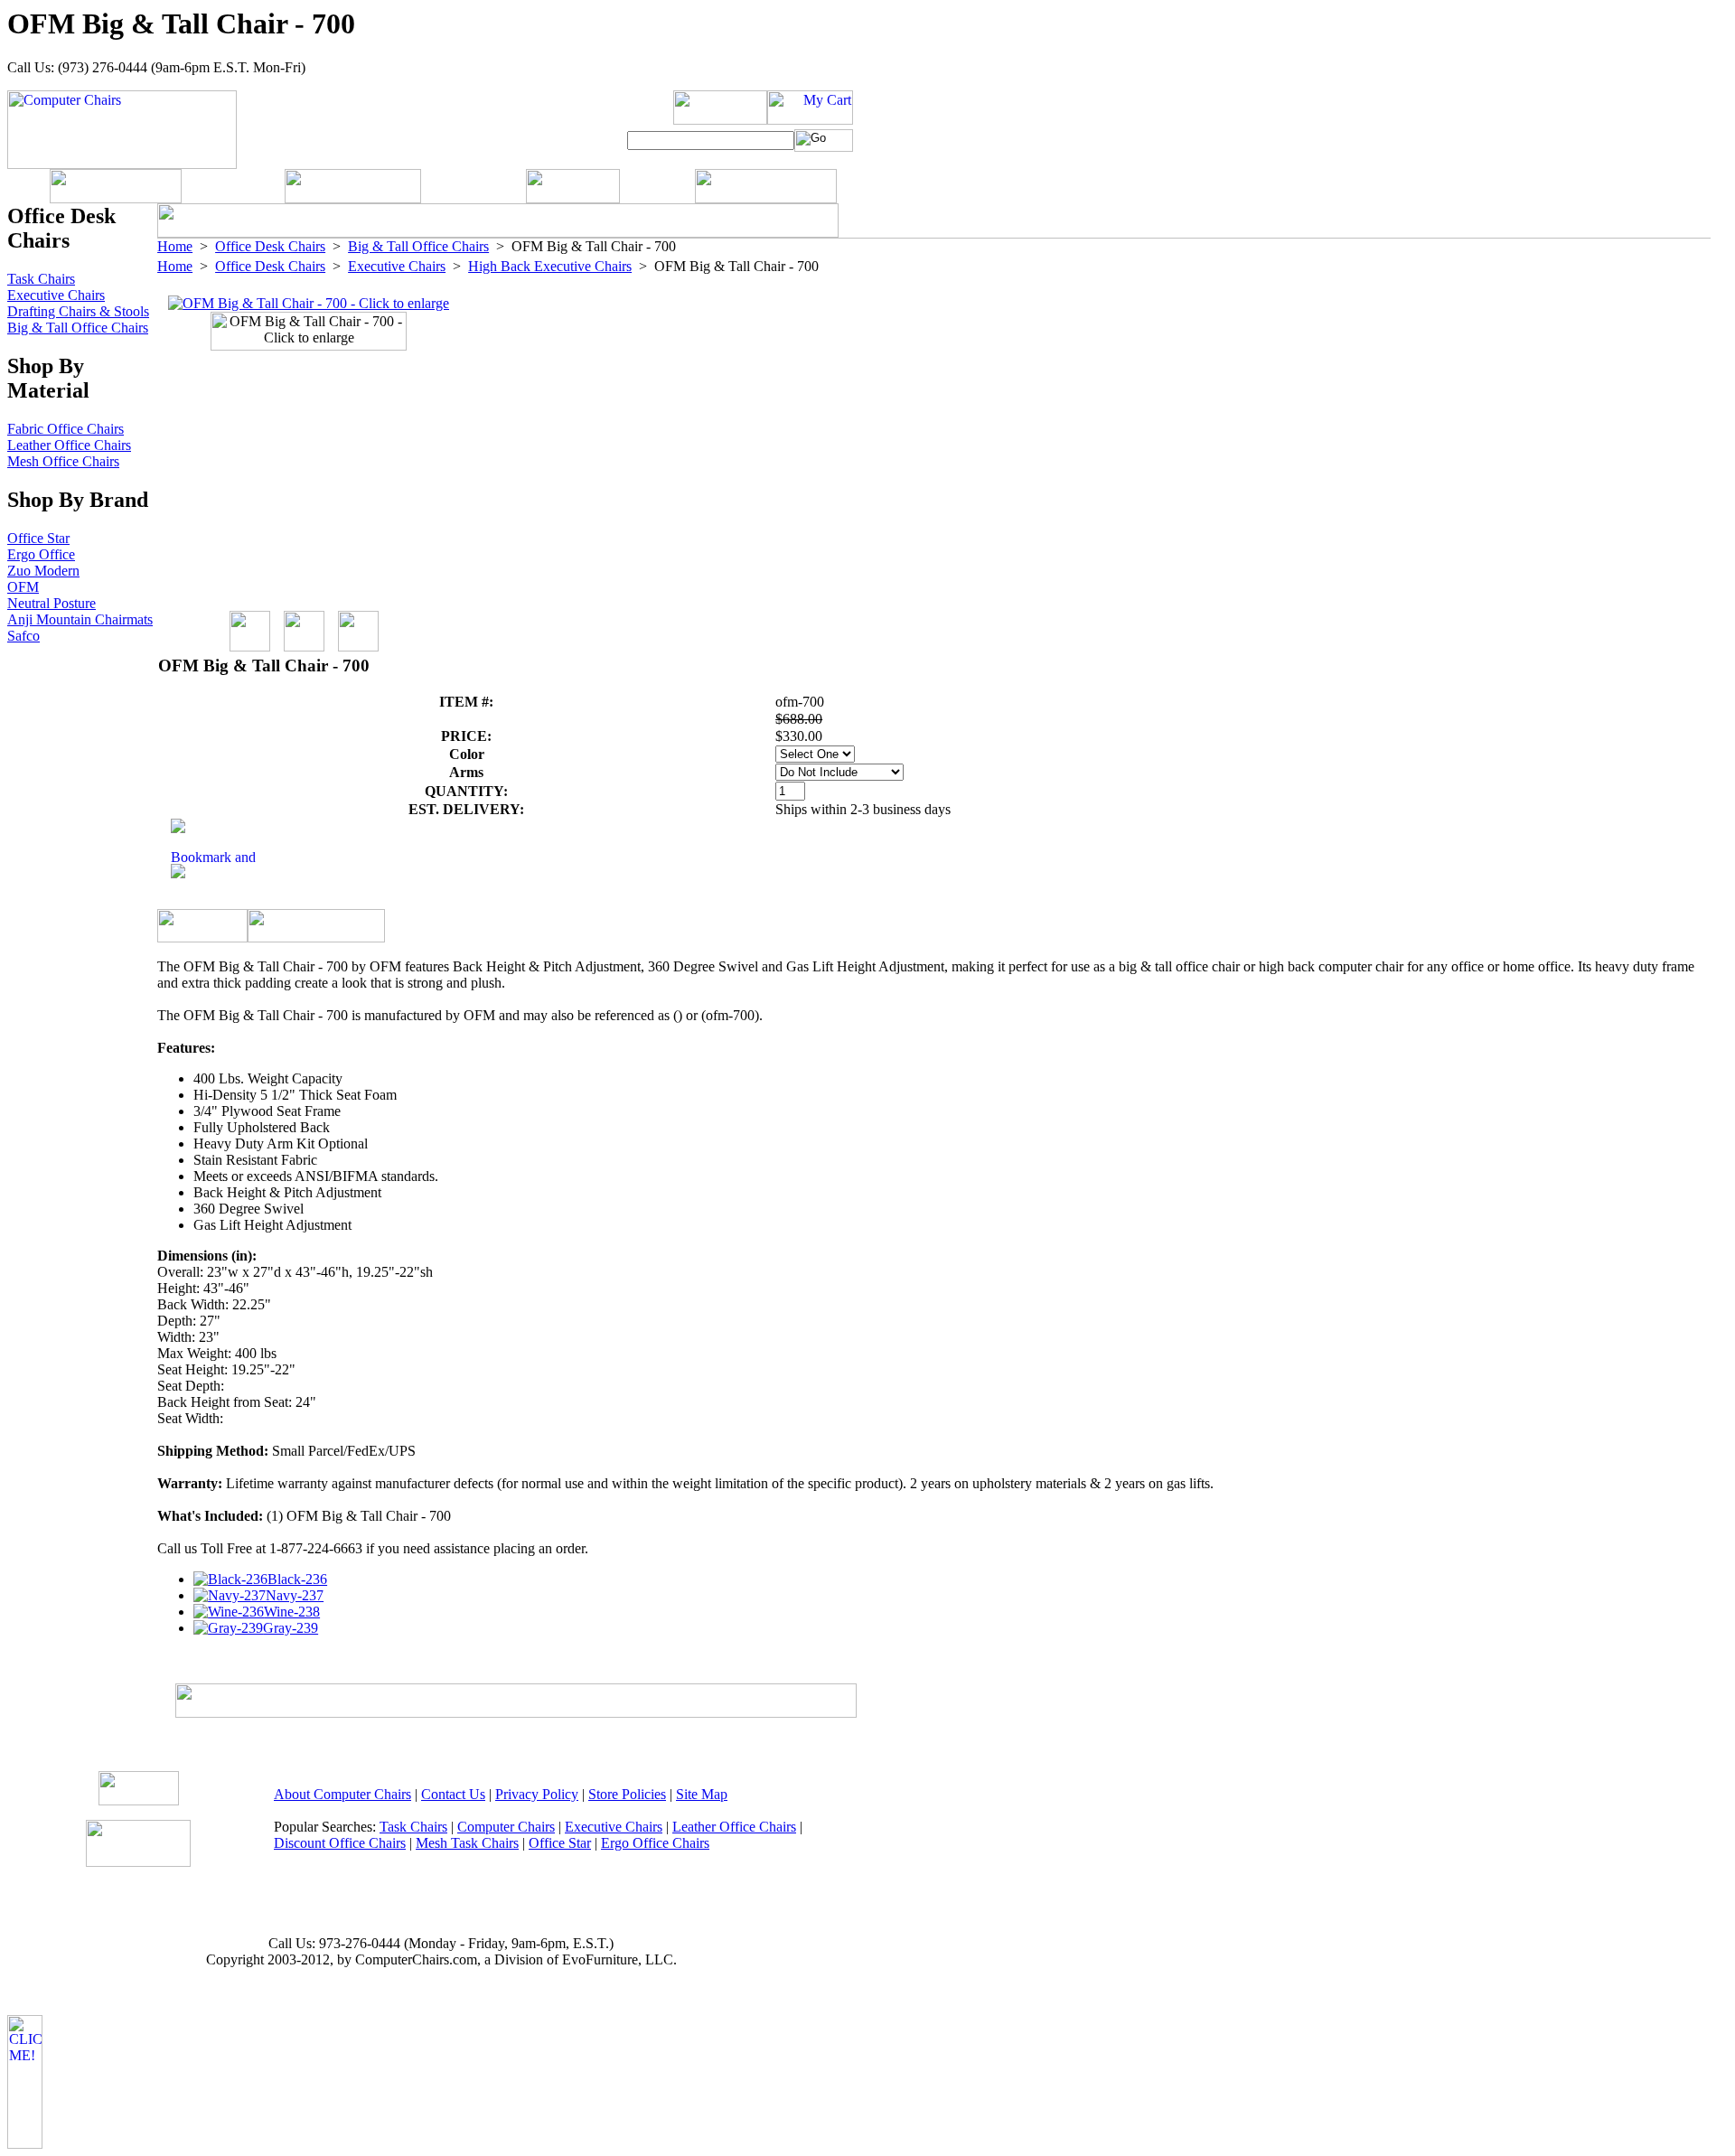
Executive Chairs (397, 266)
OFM (23, 587)
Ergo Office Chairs (655, 1843)
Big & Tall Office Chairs (418, 246)
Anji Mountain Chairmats (80, 619)
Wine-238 (292, 1612)
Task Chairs (41, 279)
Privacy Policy (537, 1794)
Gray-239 (291, 1628)
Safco (23, 636)
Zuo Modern (43, 571)
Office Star (38, 538)
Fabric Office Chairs (66, 429)
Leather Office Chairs (69, 445)
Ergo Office (41, 554)
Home (175, 246)
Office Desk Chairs (270, 246)
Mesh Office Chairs (63, 461)
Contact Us (453, 1794)
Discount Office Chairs (340, 1843)
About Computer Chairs (342, 1794)
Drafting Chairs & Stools (78, 311)
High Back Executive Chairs (550, 266)
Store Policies (627, 1794)
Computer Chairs (506, 1827)
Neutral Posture (52, 603)
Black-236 (297, 1579)
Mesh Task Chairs (467, 1843)
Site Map (702, 1794)
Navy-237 (295, 1595)
